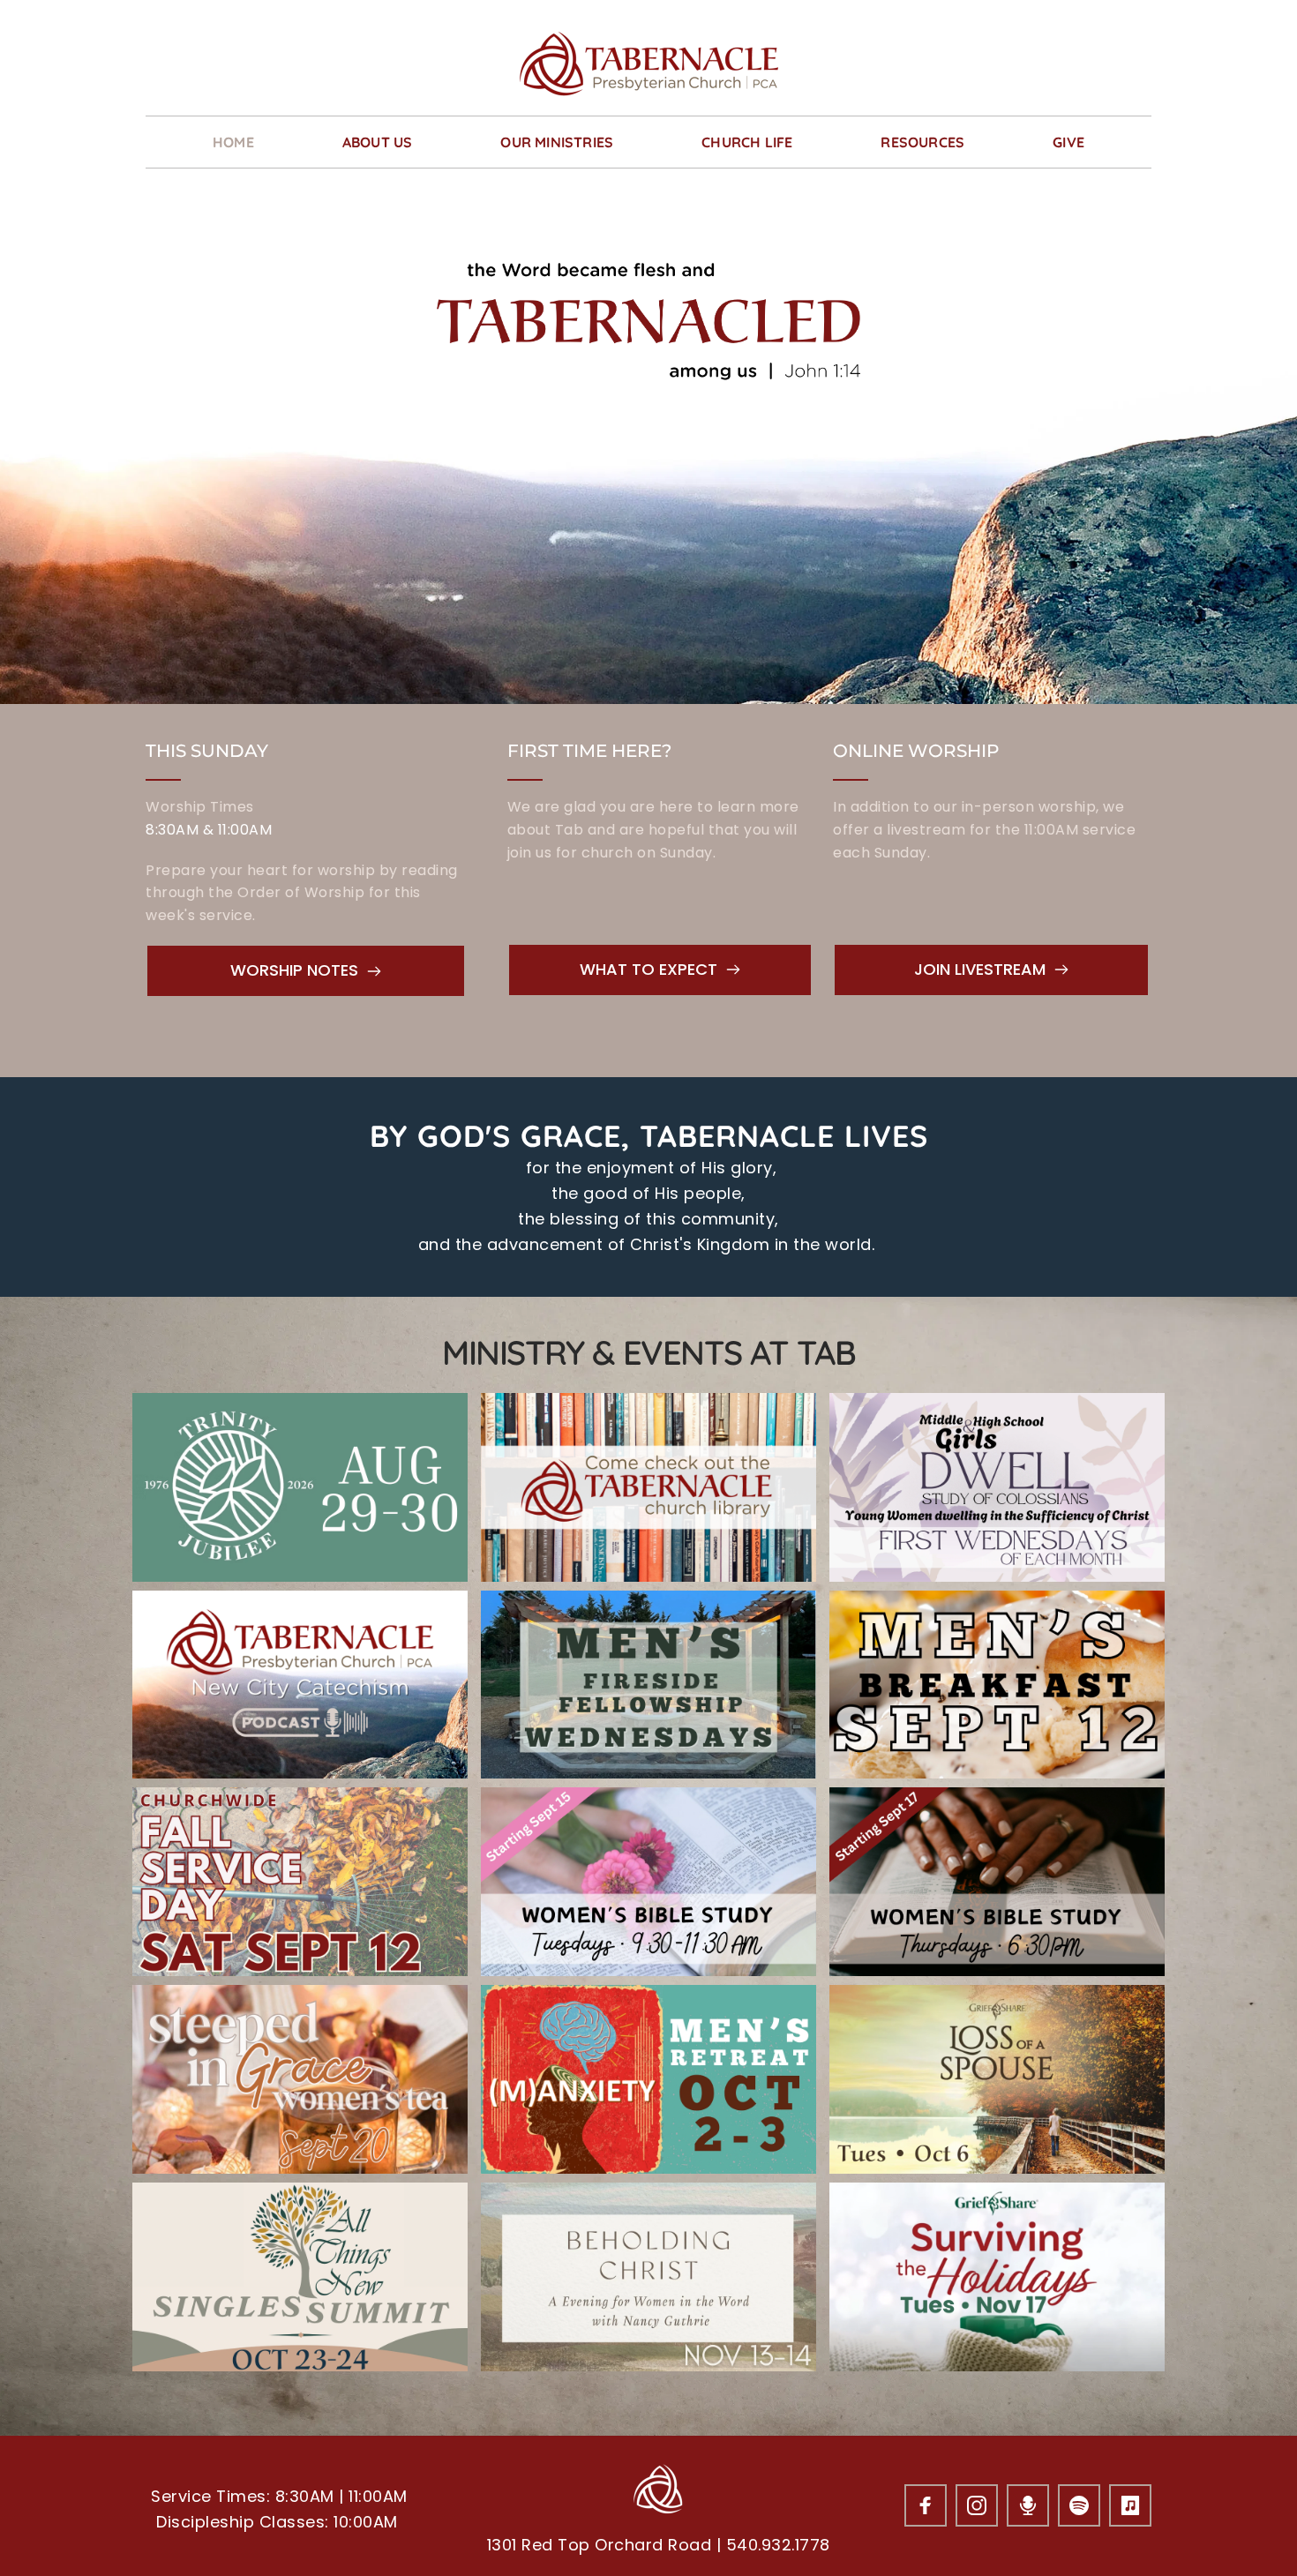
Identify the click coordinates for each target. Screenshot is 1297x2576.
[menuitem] (233, 142)
